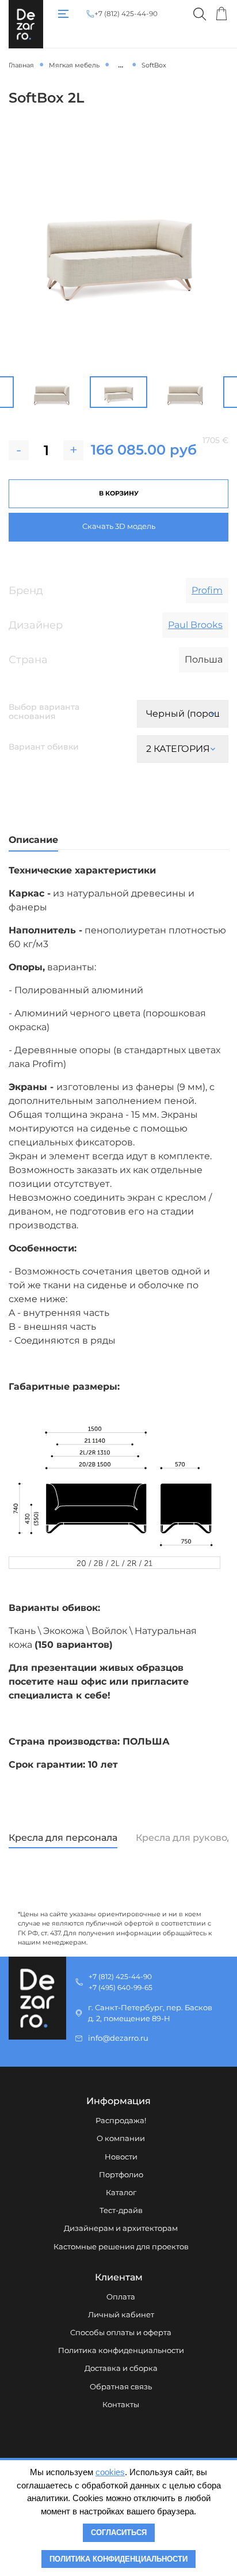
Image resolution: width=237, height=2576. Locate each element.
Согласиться (119, 2533)
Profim (207, 590)
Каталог (121, 2193)
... (121, 65)
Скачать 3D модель (119, 526)
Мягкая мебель (74, 65)
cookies (110, 2472)
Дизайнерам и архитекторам (121, 2228)
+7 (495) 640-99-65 (121, 1987)
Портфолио (121, 2175)
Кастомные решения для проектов (121, 2247)
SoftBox (154, 65)
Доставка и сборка (121, 2368)
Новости (121, 2157)
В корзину (119, 493)
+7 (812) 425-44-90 (126, 14)
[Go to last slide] (9, 392)
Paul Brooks (195, 625)
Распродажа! (121, 2121)
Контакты (121, 2405)
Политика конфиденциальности (121, 2350)
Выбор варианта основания (45, 712)
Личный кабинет (121, 2315)
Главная (21, 65)
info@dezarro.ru (118, 2038)
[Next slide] (228, 392)
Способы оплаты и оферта (121, 2333)
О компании (121, 2138)
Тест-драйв (121, 2210)
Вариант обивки (44, 747)
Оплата (121, 2297)
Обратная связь (121, 2387)
